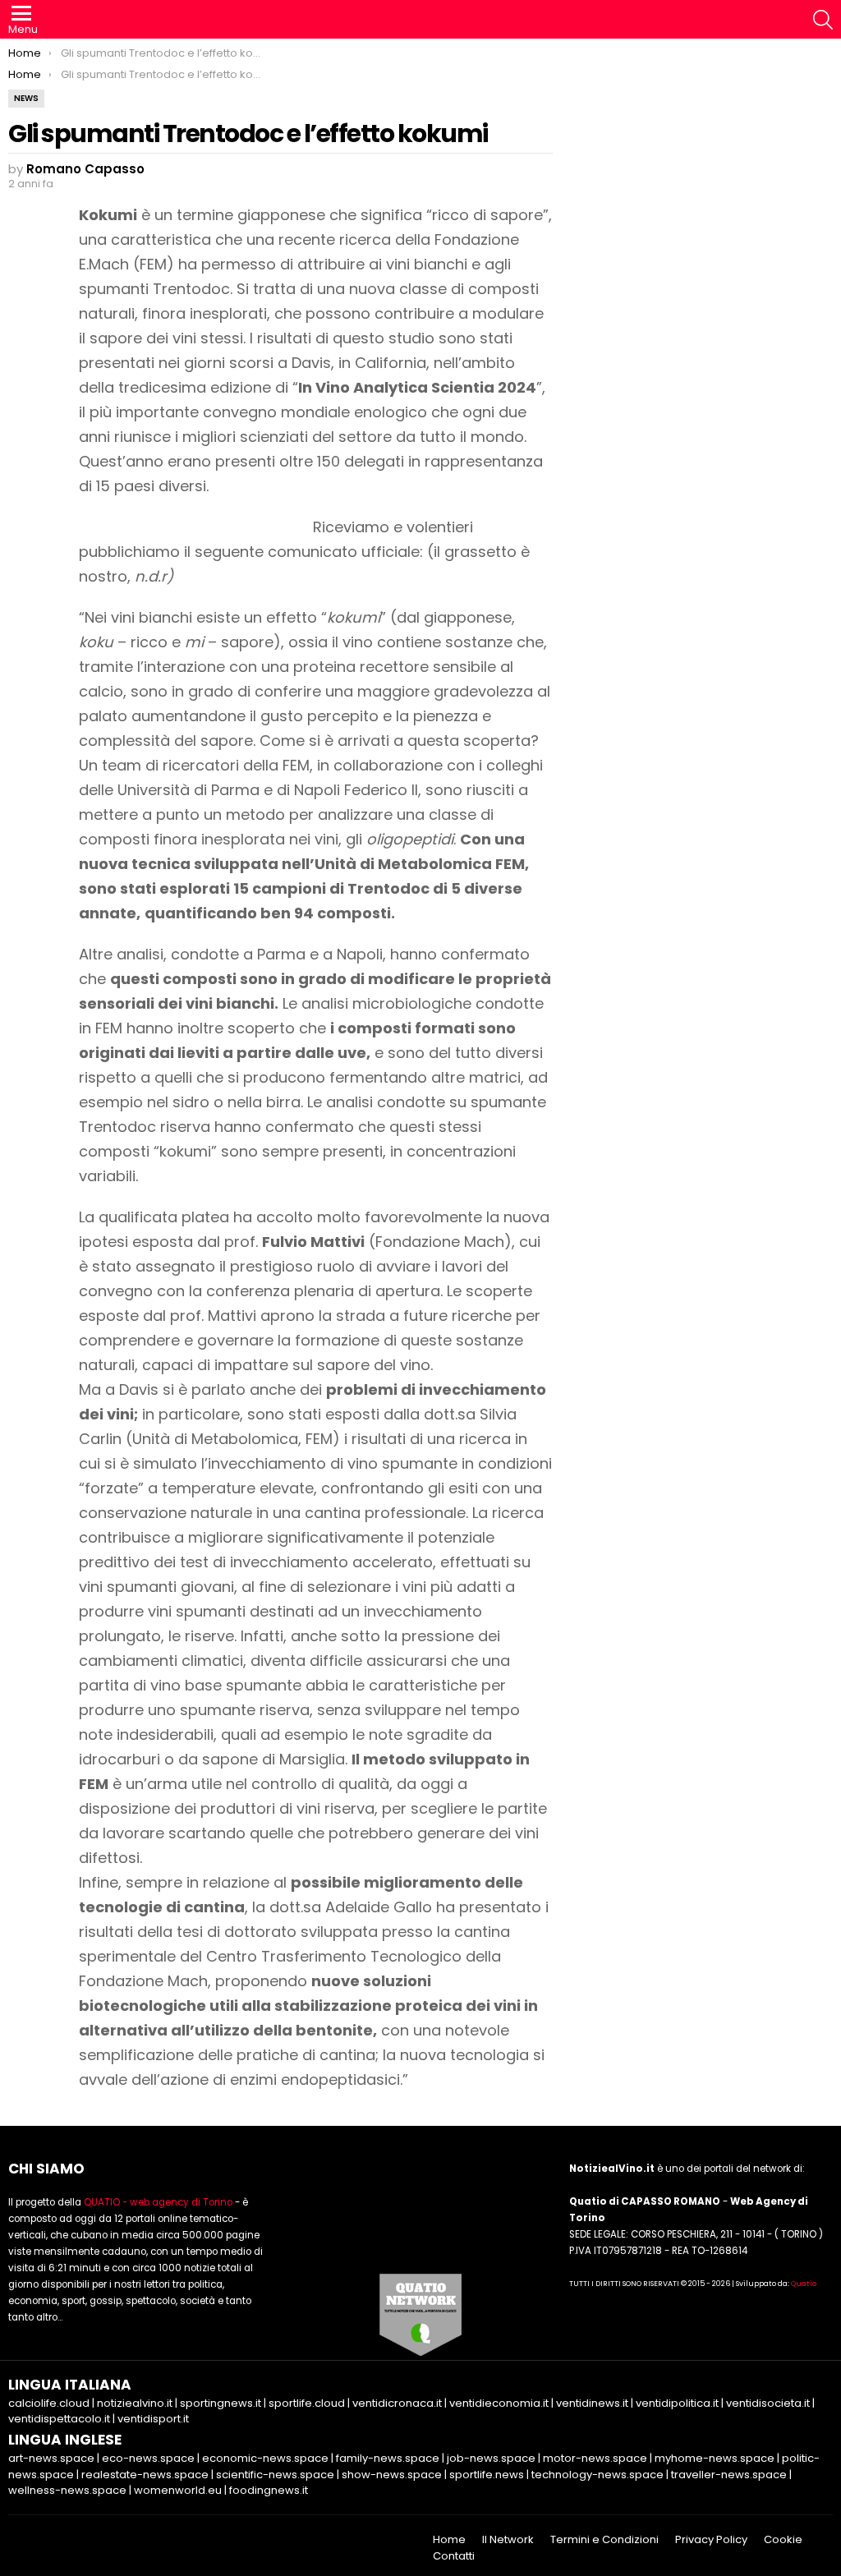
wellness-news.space (67, 2490)
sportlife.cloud (307, 2403)
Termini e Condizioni (604, 2540)
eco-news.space (148, 2458)
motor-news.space (595, 2458)
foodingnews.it (269, 2490)
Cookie (783, 2540)
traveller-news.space (729, 2475)
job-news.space (491, 2458)
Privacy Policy (711, 2540)
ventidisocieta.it (768, 2403)
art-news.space (51, 2458)
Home (449, 2540)
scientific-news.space (275, 2475)
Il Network (508, 2540)
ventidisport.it (153, 2419)
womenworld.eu (178, 2490)
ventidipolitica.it (677, 2403)
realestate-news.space (145, 2475)
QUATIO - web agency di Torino (158, 2202)
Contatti (454, 2556)
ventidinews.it (592, 2403)
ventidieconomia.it (499, 2403)
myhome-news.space (715, 2458)
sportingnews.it (221, 2403)
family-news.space (388, 2458)
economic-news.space (265, 2458)
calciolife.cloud (49, 2403)
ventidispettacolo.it (59, 2419)
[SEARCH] (823, 20)
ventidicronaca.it (397, 2403)
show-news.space (392, 2475)
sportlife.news (487, 2475)
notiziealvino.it (135, 2403)
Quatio (804, 2284)
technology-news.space (597, 2475)
